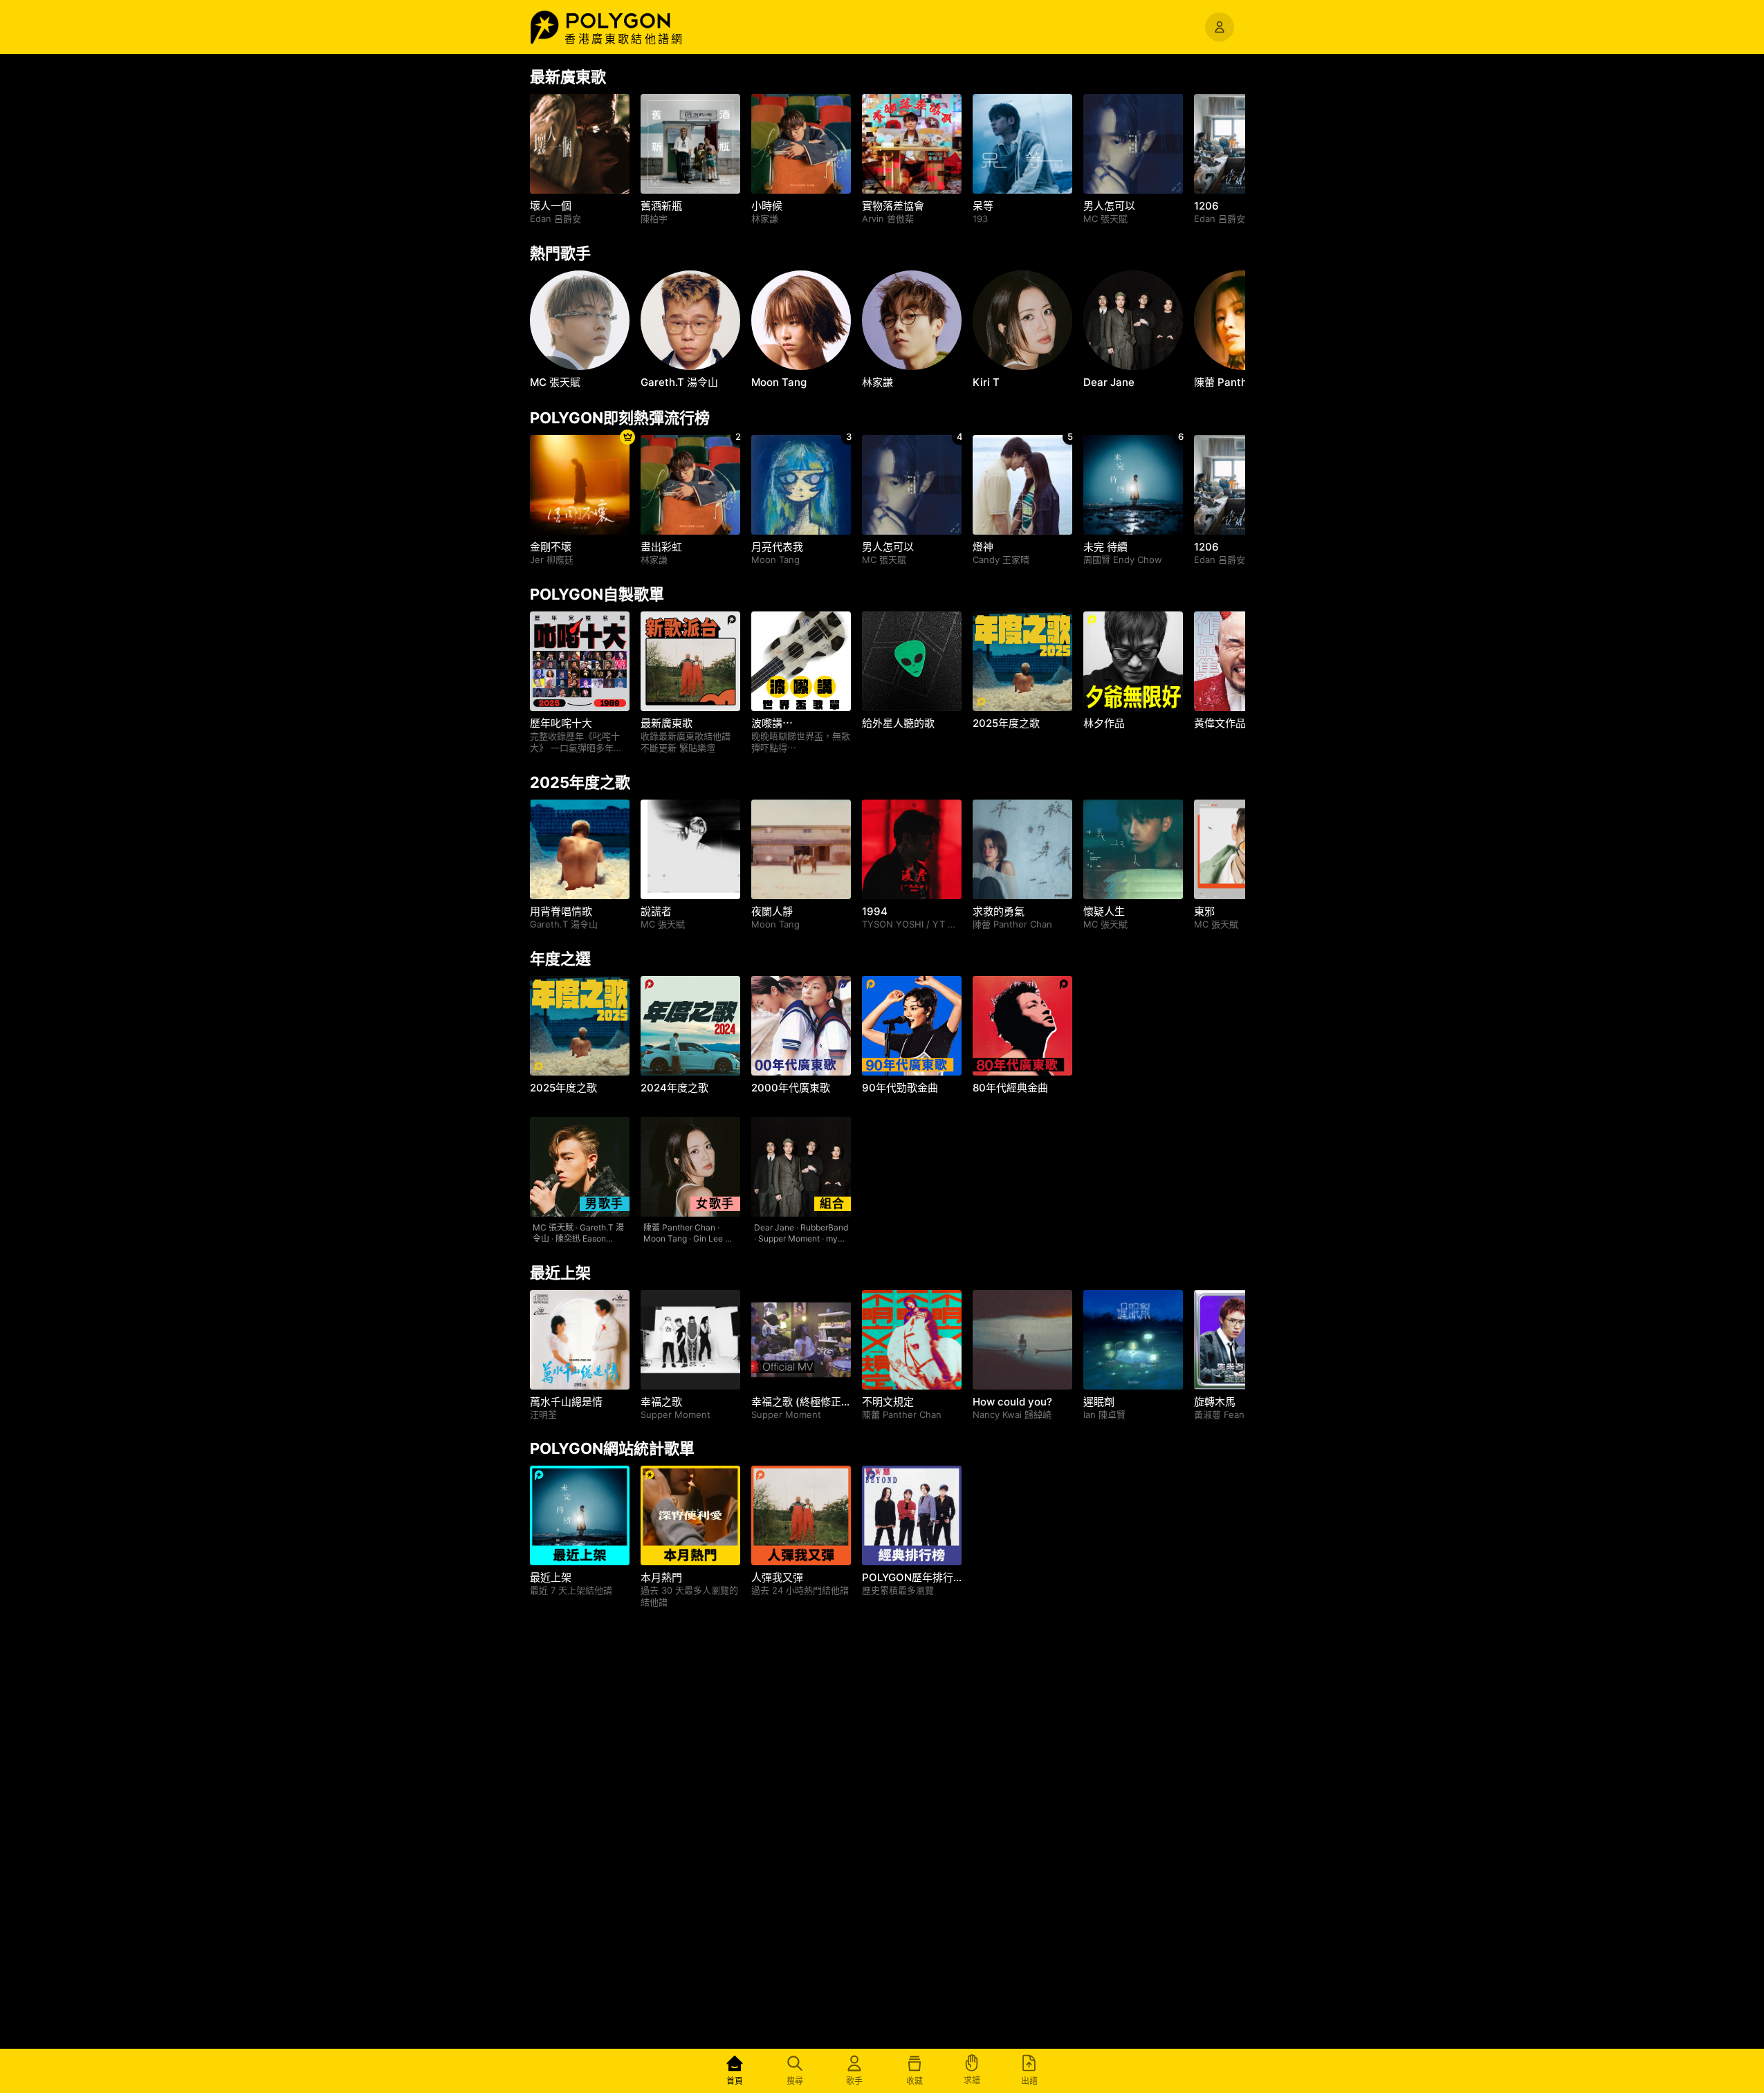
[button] (633, 21)
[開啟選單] (1220, 27)
